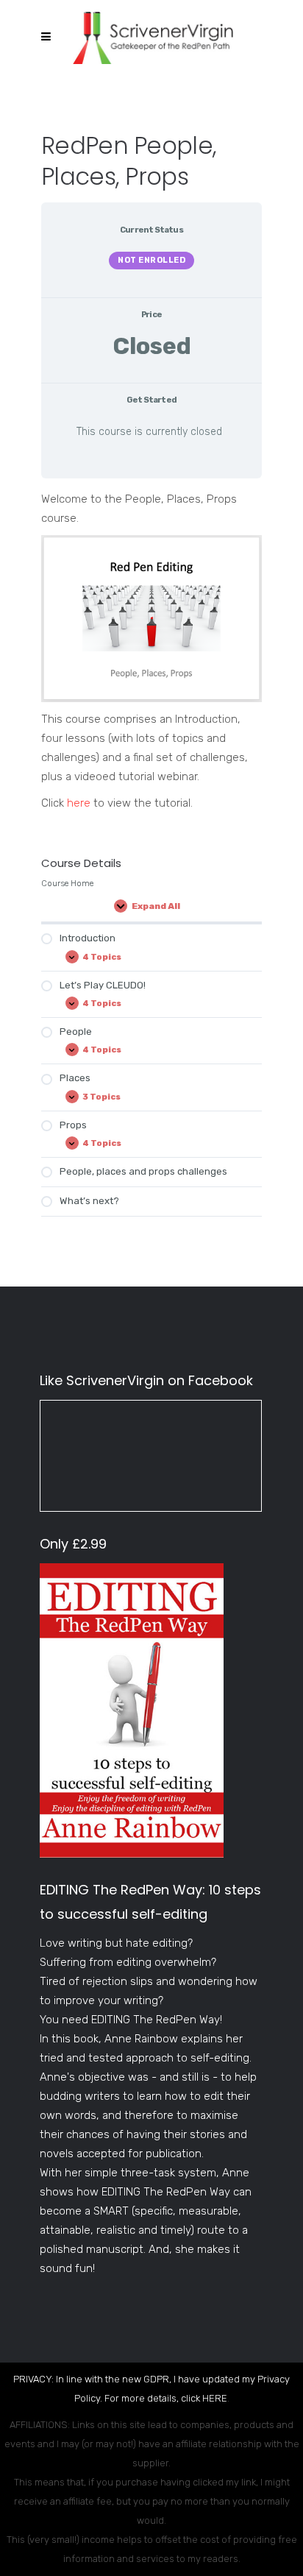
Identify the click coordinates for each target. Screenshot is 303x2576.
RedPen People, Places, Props (129, 161)
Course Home (67, 883)
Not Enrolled (151, 260)
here (79, 803)
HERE (215, 2398)
